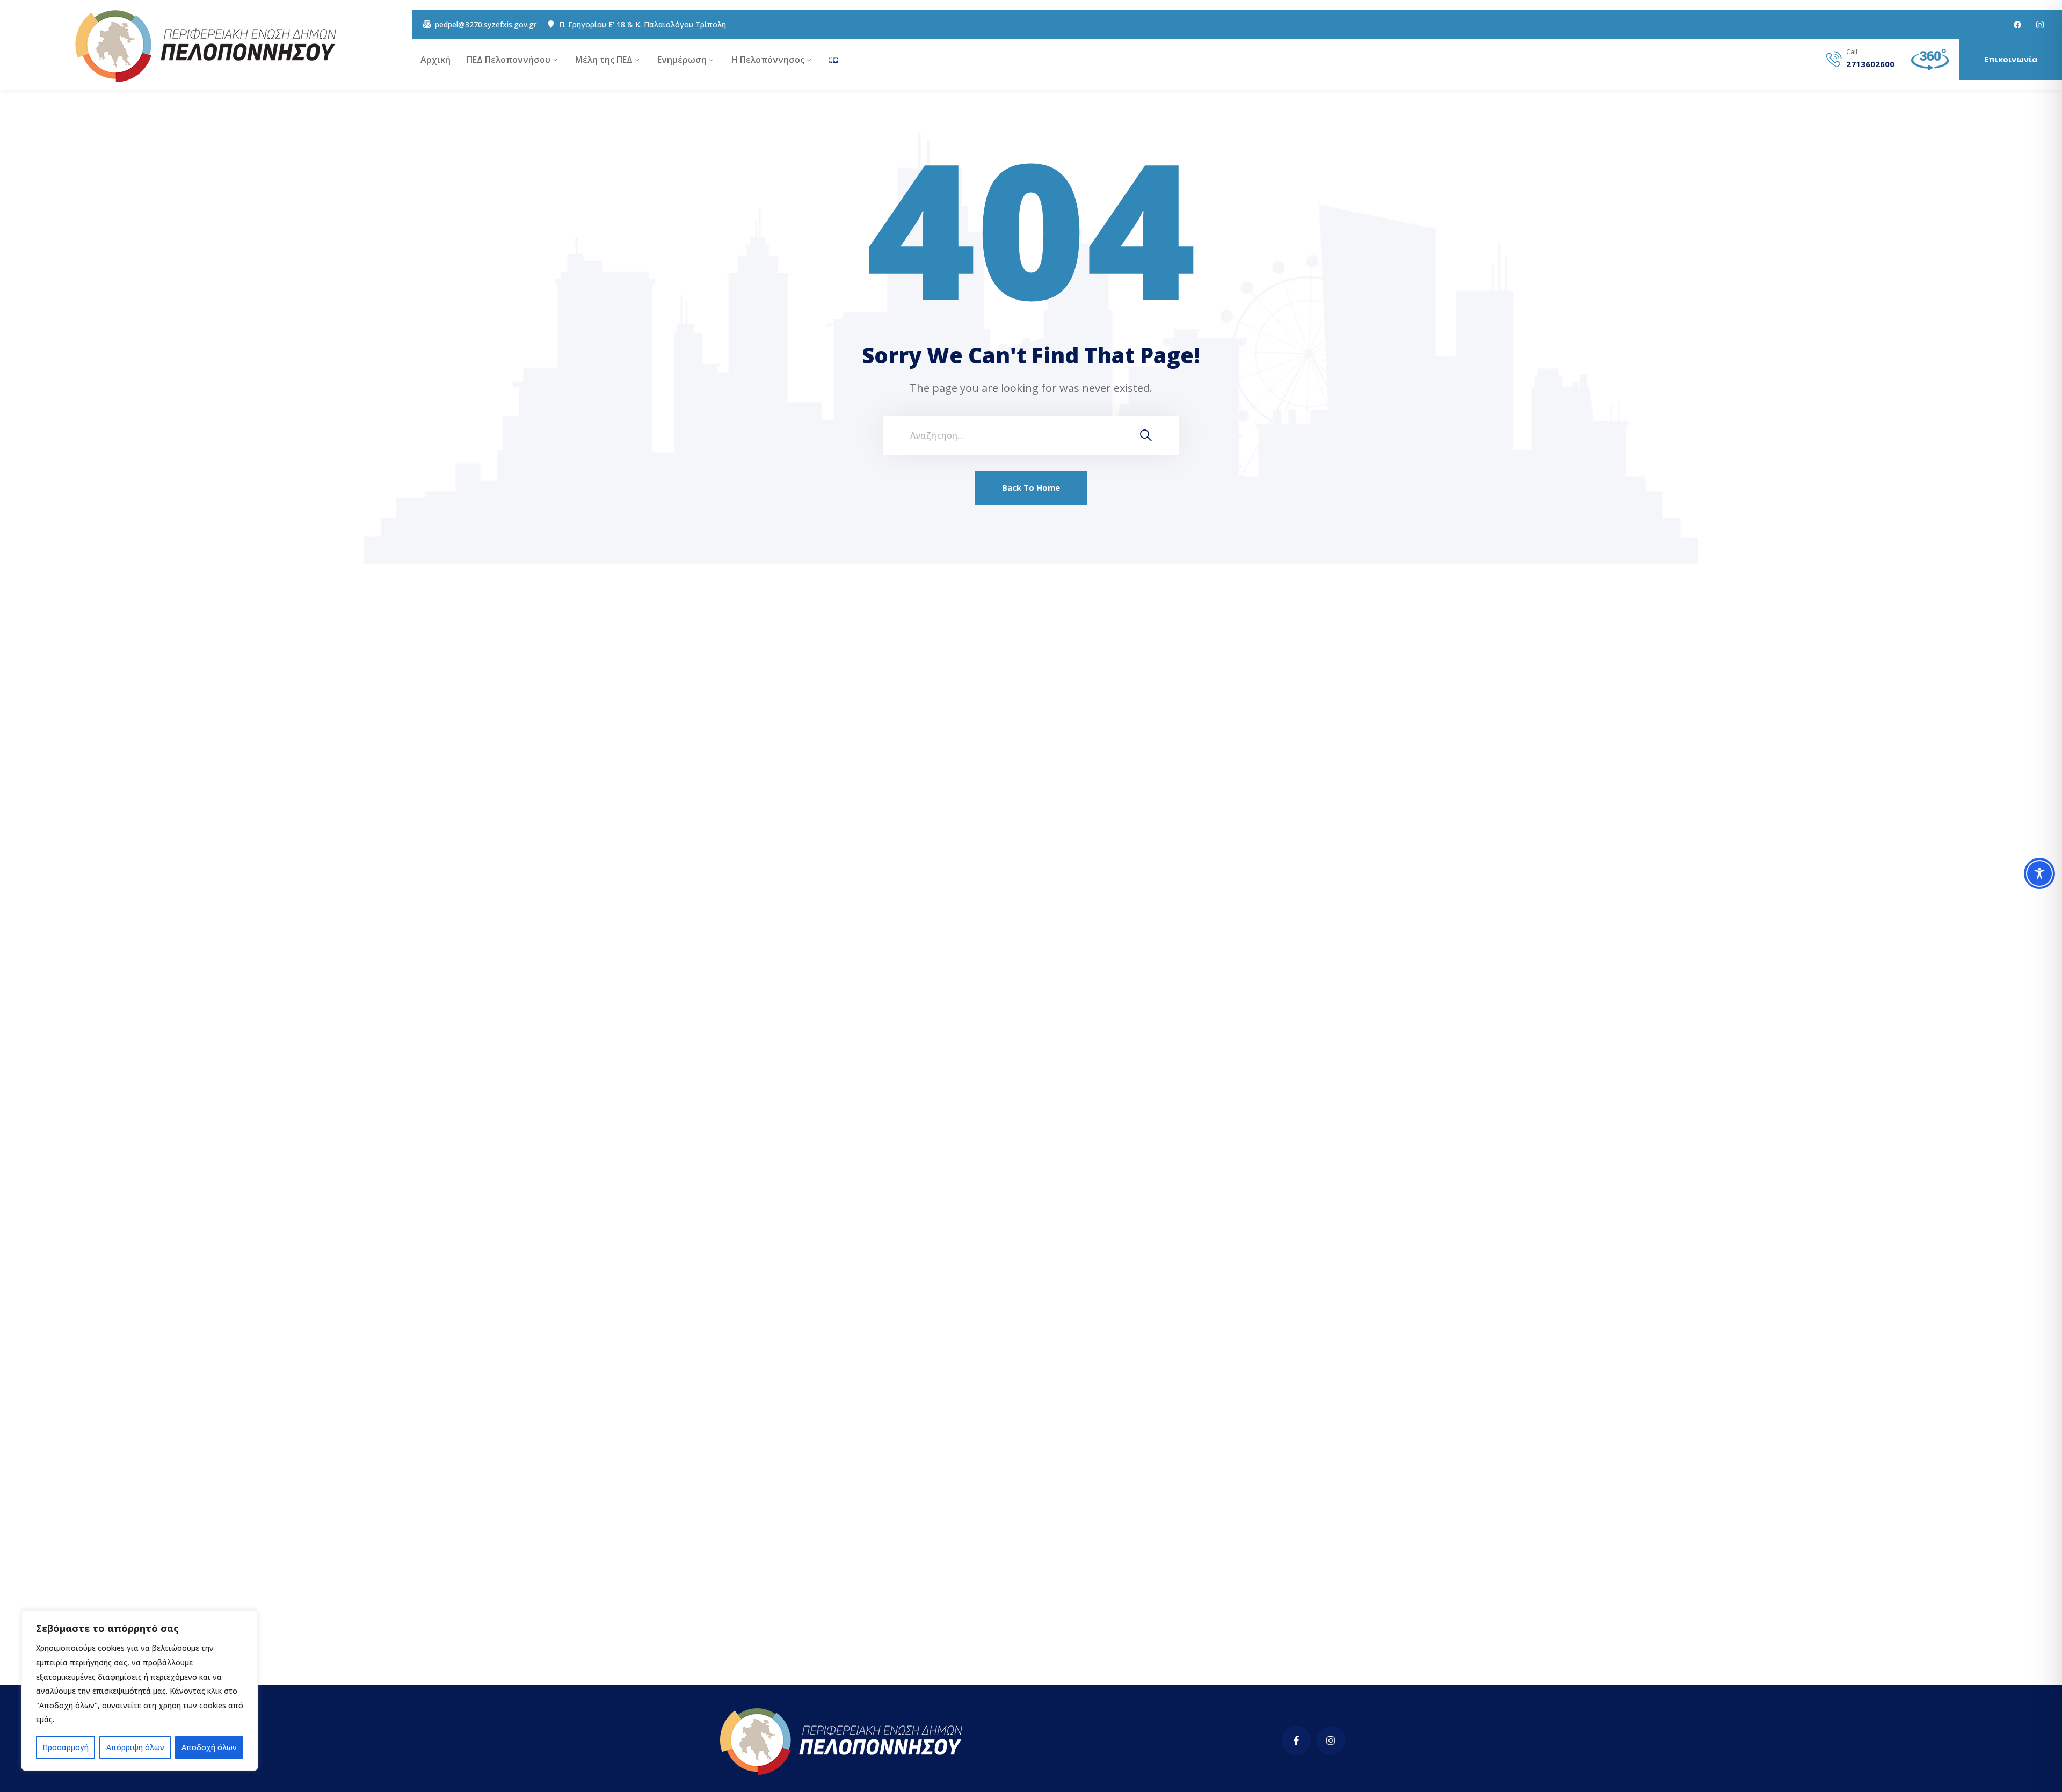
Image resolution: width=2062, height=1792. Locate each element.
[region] (140, 1691)
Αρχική (435, 60)
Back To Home (1031, 487)
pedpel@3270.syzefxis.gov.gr (486, 25)
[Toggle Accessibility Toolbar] (2039, 873)
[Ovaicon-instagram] (2040, 25)
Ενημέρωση (682, 60)
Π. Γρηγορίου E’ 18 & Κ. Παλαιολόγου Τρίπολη (642, 25)
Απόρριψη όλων (135, 1747)
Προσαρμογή (66, 1747)
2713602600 (1870, 64)
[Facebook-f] (1296, 1740)
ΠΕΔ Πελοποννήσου (509, 60)
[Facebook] (2017, 25)
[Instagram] (1331, 1740)
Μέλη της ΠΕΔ (604, 60)
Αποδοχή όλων (209, 1747)
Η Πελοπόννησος (768, 60)
